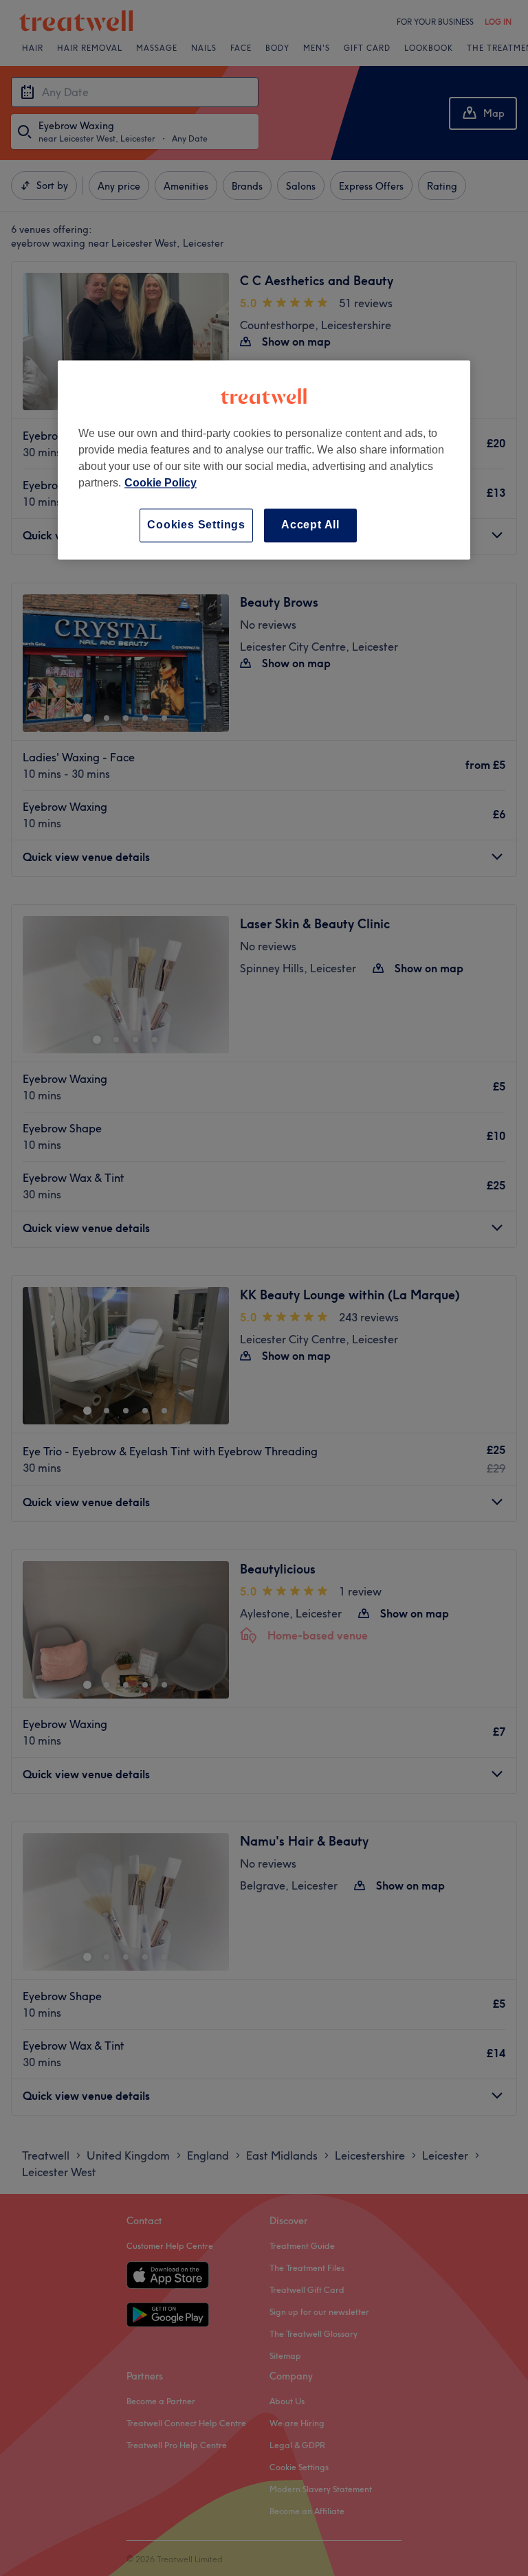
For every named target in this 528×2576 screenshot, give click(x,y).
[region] (264, 460)
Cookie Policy (161, 483)
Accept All (310, 525)
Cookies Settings (196, 525)
